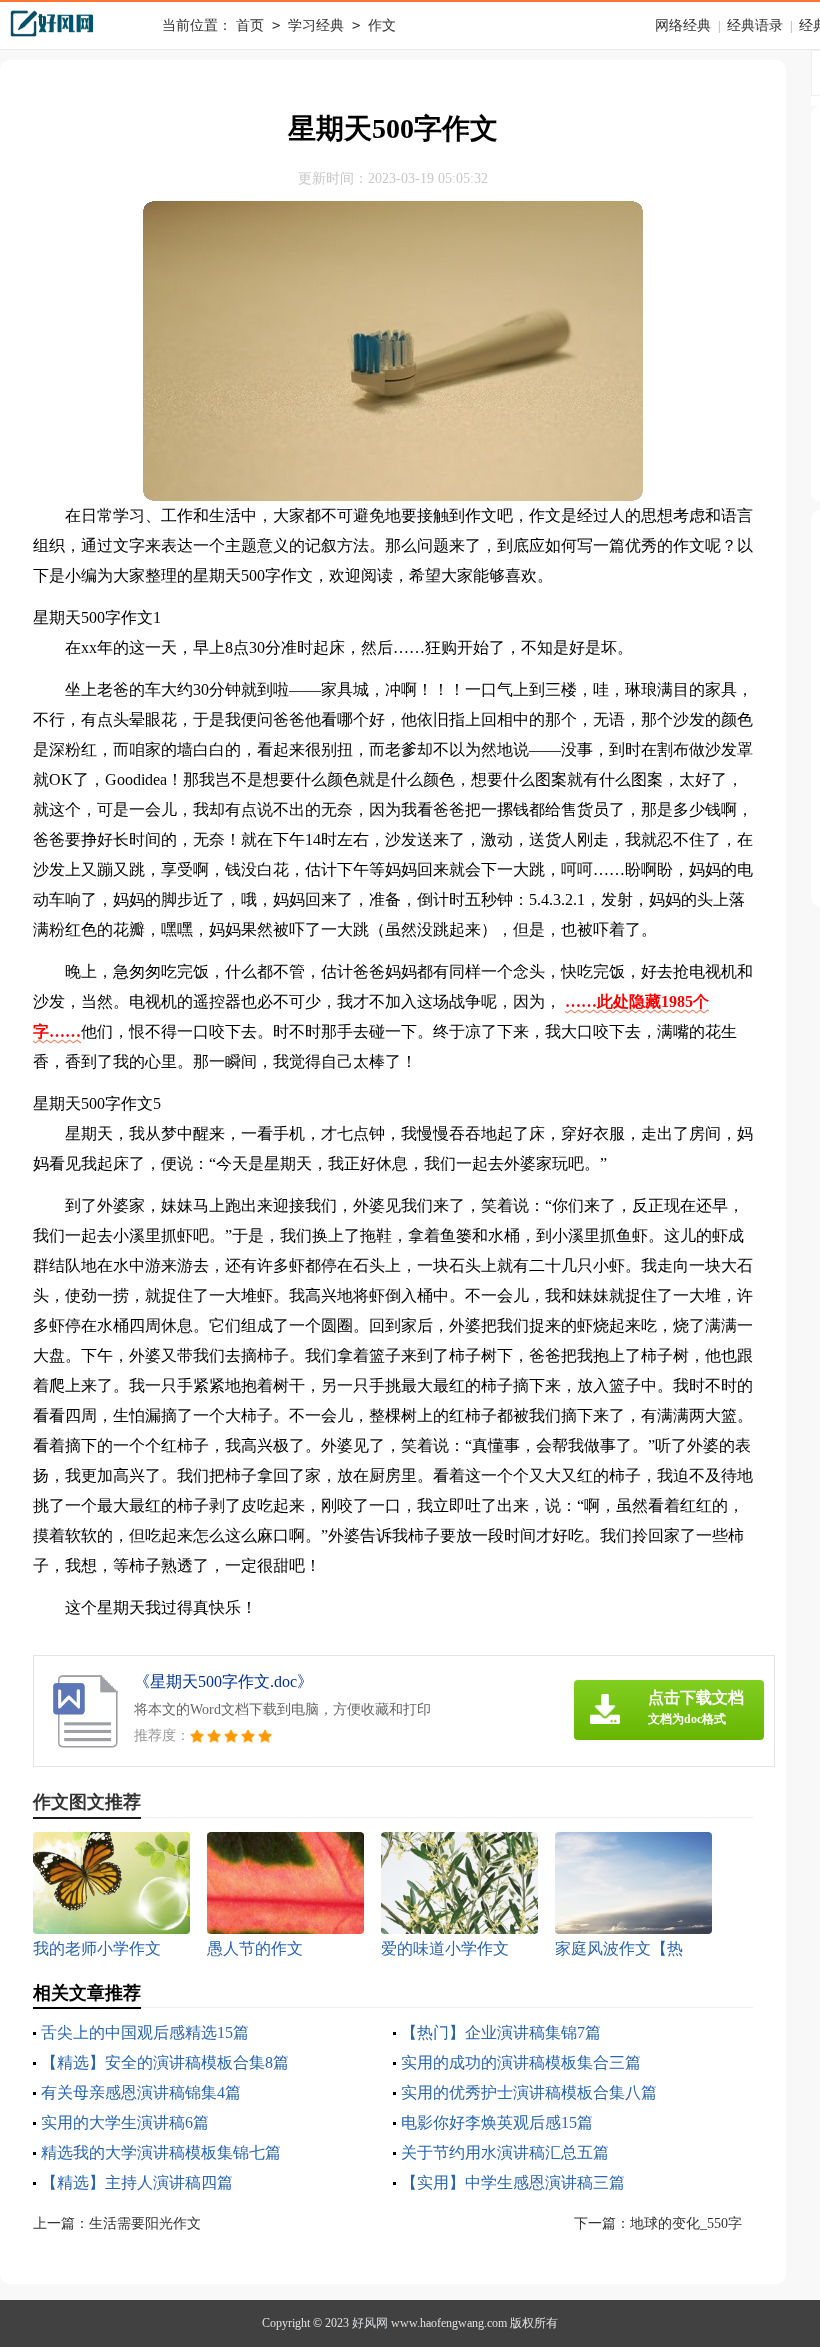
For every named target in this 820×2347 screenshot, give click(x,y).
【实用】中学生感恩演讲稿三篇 (513, 2182)
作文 (382, 25)
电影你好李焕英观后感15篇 (497, 2122)
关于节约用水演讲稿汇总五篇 (505, 2152)
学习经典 (316, 25)
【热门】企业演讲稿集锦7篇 (501, 2032)
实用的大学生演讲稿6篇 (125, 2122)
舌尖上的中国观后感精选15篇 (145, 2032)
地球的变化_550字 (686, 2223)
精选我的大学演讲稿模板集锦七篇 (161, 2152)
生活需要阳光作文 (145, 2223)
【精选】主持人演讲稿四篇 (137, 2182)
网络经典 (683, 25)
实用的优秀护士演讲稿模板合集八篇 (529, 2092)
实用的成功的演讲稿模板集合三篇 (521, 2062)
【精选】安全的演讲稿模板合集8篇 (165, 2062)
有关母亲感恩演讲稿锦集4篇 (141, 2092)
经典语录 (755, 25)
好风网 (370, 2323)
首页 (250, 25)
